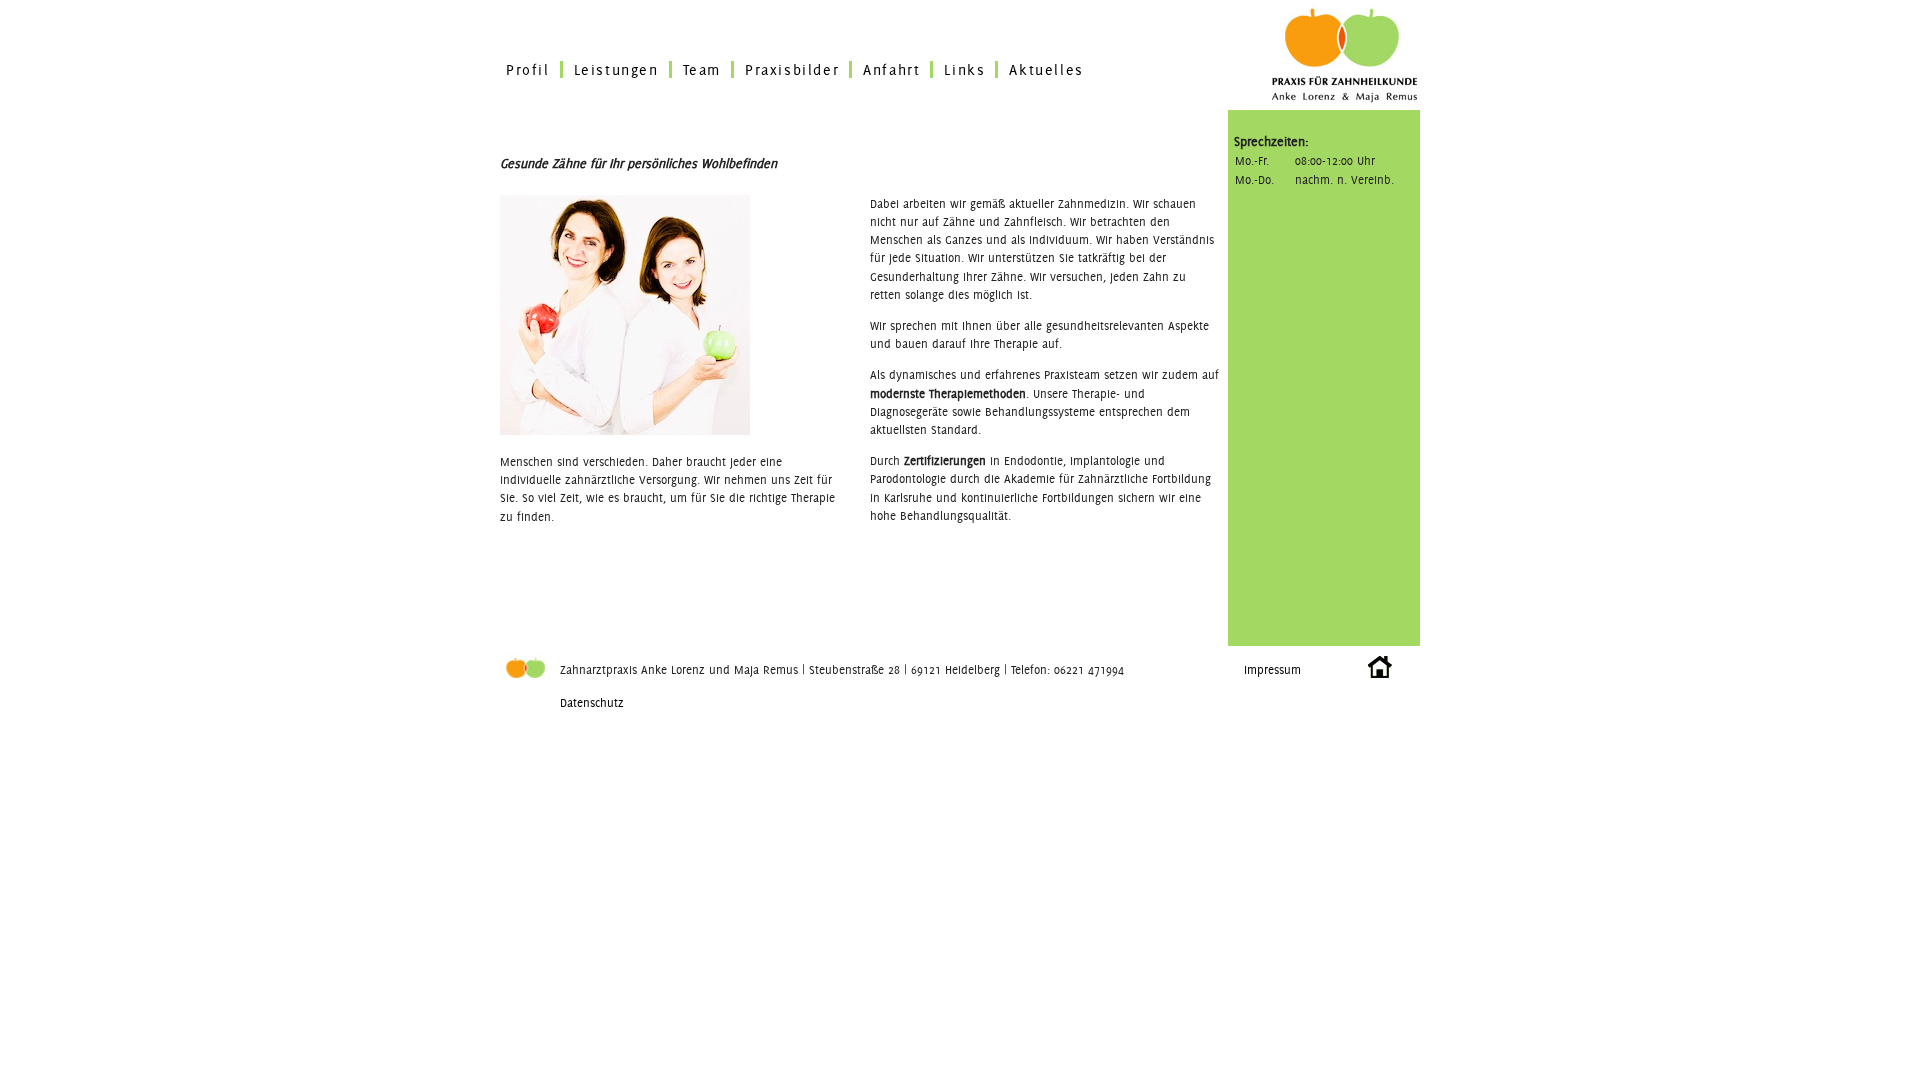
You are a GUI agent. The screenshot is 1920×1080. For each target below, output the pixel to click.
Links (964, 69)
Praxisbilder (792, 69)
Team (702, 69)
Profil (528, 69)
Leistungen (616, 69)
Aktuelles (1046, 69)
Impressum (1272, 669)
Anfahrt (891, 69)
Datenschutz (592, 702)
